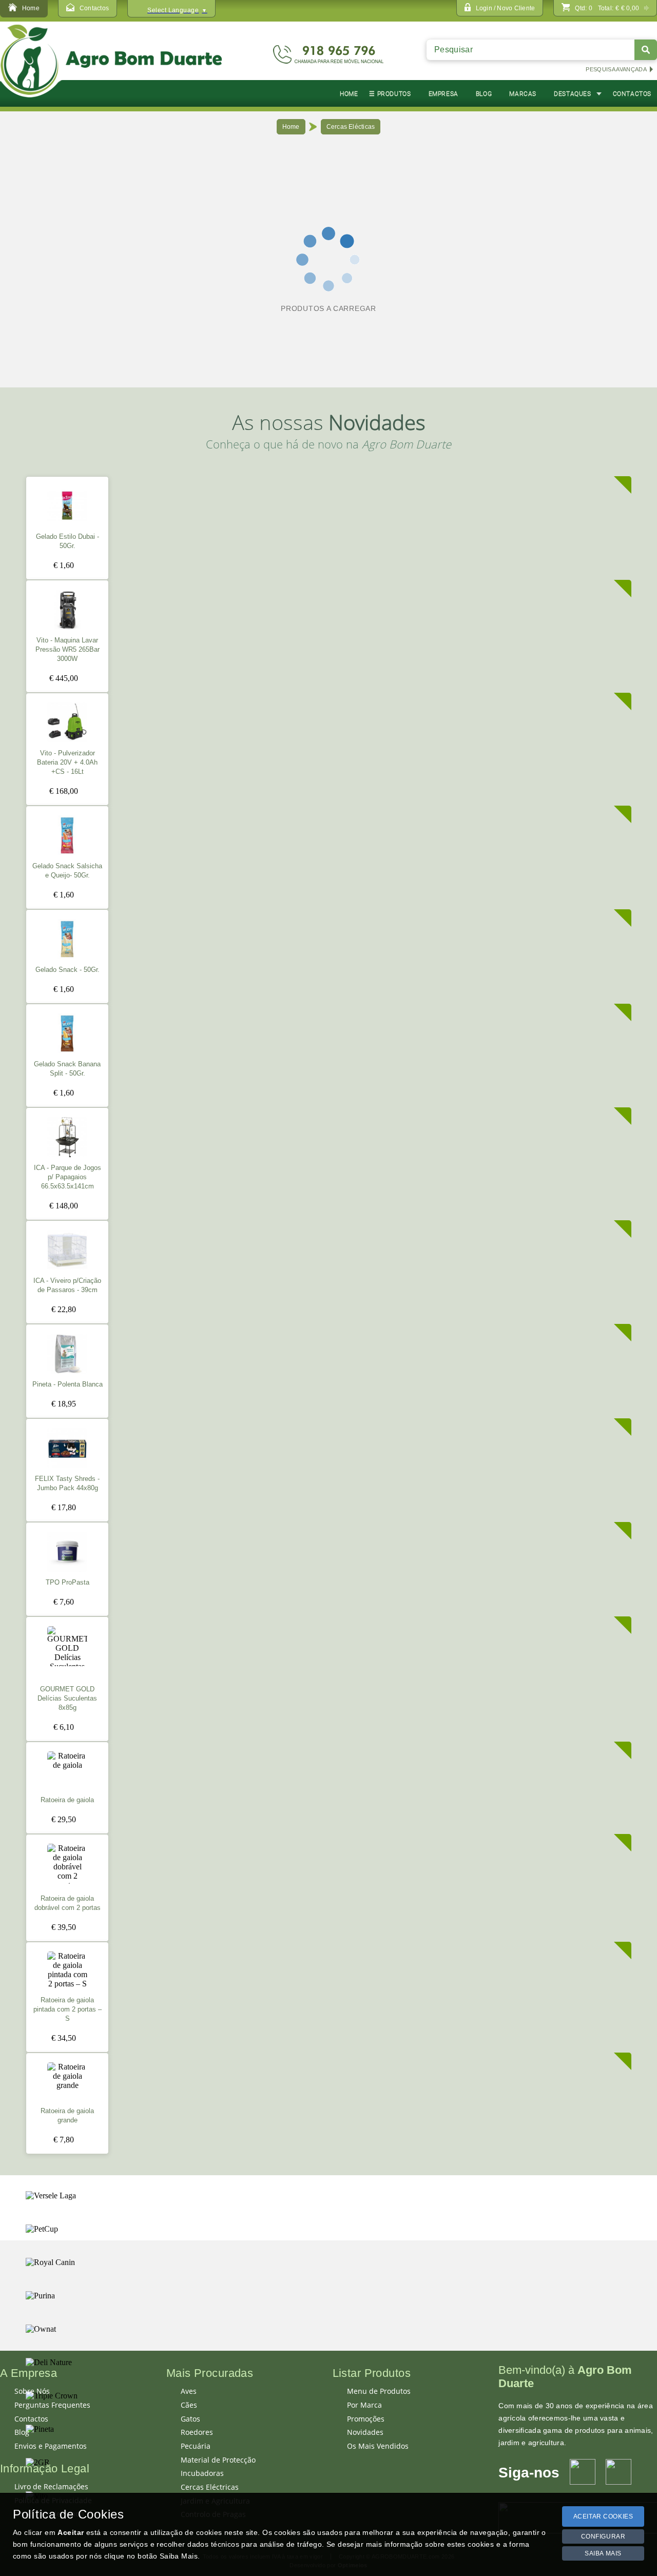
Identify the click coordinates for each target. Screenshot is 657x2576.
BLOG (484, 94)
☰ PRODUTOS (390, 94)
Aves (189, 2391)
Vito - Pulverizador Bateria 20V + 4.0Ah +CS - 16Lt (67, 763)
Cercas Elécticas (351, 127)
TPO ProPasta (67, 1583)
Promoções (366, 2419)
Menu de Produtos (379, 2391)
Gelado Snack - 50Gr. (67, 970)
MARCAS (523, 94)
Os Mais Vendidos (378, 2446)
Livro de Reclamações (51, 2487)
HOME (349, 94)
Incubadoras (202, 2473)
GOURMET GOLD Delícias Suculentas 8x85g (67, 1699)
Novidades (365, 2432)
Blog (22, 2432)
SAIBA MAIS (603, 2553)
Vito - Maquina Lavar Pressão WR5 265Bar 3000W (67, 650)
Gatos (190, 2419)
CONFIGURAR (603, 2536)
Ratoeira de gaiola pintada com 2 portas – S (67, 2009)
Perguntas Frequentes (52, 2405)
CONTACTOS (632, 94)
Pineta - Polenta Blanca (67, 1384)
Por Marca (364, 2405)
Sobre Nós (32, 2391)
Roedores (197, 2432)
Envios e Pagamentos (51, 2446)
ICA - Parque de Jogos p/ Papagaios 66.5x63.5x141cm (67, 1177)
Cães (189, 2405)
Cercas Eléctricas (210, 2487)
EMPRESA (443, 94)
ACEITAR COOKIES (603, 2516)
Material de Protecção (218, 2460)
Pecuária (196, 2446)
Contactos (31, 2419)
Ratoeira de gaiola (67, 1800)
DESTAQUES (572, 94)
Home (291, 127)
